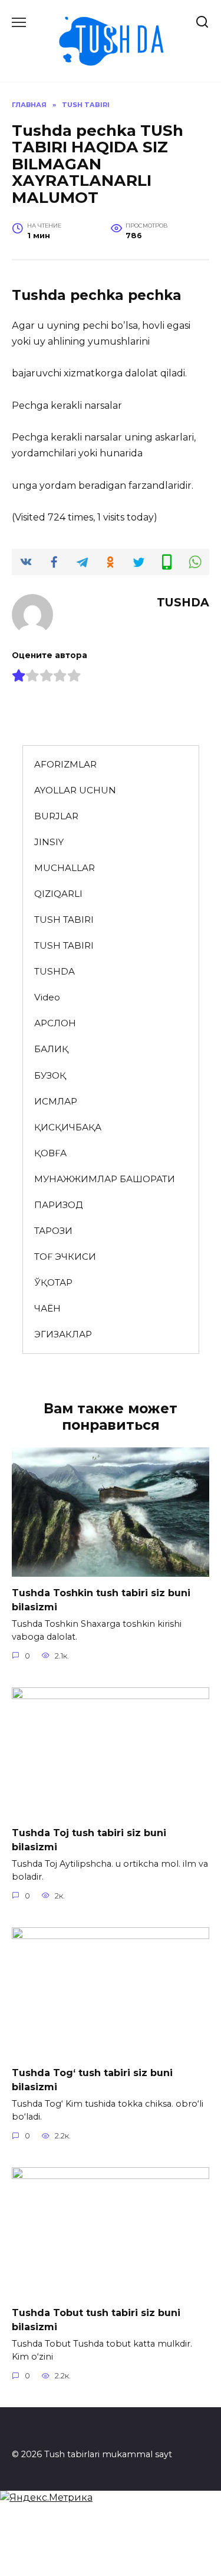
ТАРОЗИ (53, 1231)
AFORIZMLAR (65, 764)
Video (47, 997)
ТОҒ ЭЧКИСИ (65, 1257)
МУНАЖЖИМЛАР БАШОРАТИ (105, 1179)
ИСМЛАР (56, 1101)
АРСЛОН (55, 1023)
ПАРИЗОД (58, 1205)
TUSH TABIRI (64, 920)
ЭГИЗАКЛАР (63, 1334)
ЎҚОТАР (53, 1282)
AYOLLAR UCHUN (75, 790)
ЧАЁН (47, 1308)
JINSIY (49, 842)
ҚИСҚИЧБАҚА (68, 1127)
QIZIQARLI (58, 894)
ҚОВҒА (50, 1153)
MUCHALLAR (65, 868)
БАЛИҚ (51, 1049)
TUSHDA (55, 971)
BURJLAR (56, 816)
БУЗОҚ (50, 1075)
